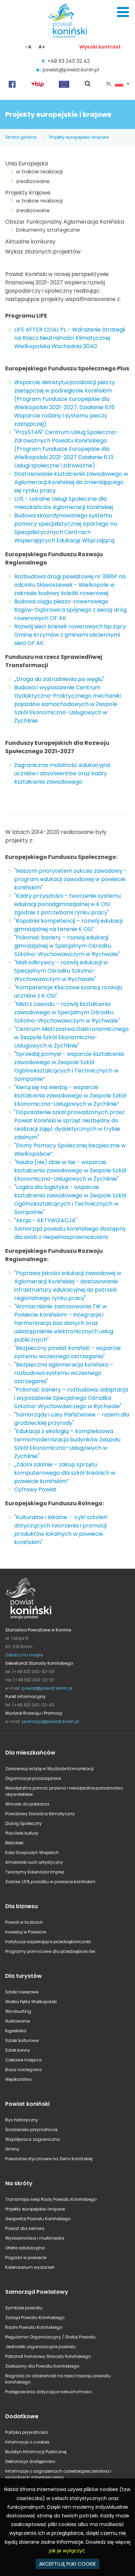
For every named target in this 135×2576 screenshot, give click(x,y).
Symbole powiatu (24, 2308)
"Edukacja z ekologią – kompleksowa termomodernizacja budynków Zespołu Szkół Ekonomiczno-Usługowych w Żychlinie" (67, 1444)
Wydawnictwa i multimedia (35, 2238)
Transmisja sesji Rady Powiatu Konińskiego (51, 2199)
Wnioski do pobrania (27, 1804)
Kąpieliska (16, 2031)
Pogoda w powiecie (26, 2258)
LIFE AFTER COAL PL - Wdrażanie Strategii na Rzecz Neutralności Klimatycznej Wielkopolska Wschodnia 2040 (70, 338)
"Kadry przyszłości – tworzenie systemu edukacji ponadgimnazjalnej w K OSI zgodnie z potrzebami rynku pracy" (67, 904)
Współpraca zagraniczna (33, 2139)
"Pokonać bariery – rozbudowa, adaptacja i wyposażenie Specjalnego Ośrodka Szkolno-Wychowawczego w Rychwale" (71, 1398)
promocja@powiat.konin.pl (50, 1721)
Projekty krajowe (28, 193)
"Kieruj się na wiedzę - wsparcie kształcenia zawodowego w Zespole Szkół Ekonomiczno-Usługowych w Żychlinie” (70, 1096)
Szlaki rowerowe (22, 1992)
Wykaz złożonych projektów (43, 252)
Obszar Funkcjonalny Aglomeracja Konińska (65, 222)
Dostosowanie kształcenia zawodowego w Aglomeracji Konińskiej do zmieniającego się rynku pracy (71, 482)
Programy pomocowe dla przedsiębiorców (50, 1951)
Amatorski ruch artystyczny (34, 1862)
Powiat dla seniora (25, 2228)
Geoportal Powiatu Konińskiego (38, 2219)
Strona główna (21, 137)
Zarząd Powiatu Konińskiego (35, 2317)
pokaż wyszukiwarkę (88, 84)
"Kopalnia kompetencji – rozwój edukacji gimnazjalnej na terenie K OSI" (68, 925)
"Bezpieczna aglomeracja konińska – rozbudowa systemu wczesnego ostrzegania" (64, 1373)
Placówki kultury (22, 1833)
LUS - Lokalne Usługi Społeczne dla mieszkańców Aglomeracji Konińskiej (64, 503)
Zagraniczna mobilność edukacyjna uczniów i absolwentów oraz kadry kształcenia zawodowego (62, 773)
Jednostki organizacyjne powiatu (40, 2347)
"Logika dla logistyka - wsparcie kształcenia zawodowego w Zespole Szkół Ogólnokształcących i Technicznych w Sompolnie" (70, 1200)
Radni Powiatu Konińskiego (34, 2327)
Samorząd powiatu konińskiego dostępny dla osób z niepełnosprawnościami (70, 1233)
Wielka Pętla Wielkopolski (31, 2002)
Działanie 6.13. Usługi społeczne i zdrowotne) (64, 461)
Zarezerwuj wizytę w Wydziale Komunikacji (49, 1769)
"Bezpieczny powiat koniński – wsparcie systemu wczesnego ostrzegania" (67, 1352)
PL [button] (109, 84)
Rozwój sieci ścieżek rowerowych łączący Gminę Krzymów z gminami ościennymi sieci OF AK (70, 635)
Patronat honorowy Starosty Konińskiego (48, 2356)
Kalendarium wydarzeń (30, 2267)
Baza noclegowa (23, 2070)
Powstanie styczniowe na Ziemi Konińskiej (49, 2159)
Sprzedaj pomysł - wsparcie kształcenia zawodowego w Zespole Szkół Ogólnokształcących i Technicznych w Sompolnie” (69, 1066)
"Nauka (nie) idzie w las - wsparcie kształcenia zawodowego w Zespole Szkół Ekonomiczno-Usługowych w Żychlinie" (70, 1170)
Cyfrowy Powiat (35, 1489)
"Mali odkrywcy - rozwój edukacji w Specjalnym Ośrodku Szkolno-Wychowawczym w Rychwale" (61, 971)
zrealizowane (33, 181)
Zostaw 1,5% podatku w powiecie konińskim (50, 1882)
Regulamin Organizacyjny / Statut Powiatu (50, 2337)
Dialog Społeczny (24, 1823)
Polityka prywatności (27, 2432)
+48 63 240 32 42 (69, 61)
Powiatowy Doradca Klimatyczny (40, 1814)
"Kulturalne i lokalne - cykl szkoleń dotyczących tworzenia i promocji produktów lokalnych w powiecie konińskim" (61, 1530)
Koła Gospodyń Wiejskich (32, 1853)
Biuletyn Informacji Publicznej (36, 2452)
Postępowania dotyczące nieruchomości (48, 2392)
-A (28, 47)
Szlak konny (18, 2050)
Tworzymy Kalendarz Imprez (35, 1872)
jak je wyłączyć (67, 2551)
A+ (42, 47)
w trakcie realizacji (39, 171)
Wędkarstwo (18, 2079)
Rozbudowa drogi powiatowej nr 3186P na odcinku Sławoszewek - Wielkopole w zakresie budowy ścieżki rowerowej (70, 585)
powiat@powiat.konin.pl (71, 70)
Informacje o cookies (27, 2442)
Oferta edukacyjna (25, 2248)
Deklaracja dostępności (30, 2461)
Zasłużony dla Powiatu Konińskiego (42, 2366)
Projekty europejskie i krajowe (79, 137)
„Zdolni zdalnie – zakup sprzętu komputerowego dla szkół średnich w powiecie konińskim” (65, 1473)
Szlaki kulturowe (22, 2040)
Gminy (12, 2149)
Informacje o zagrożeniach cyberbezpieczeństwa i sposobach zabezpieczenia (58, 2474)
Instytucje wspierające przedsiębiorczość (48, 1942)
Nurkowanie (17, 2021)
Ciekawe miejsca (23, 2060)
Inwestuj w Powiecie (26, 1932)
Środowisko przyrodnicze (31, 2130)
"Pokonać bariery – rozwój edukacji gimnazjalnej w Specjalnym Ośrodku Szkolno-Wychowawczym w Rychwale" (67, 946)
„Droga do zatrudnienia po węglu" (59, 679)
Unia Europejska (27, 163)
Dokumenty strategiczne (48, 230)
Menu (123, 12)
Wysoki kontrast (100, 47)
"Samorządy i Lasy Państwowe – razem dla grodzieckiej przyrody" (72, 1419)
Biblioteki (14, 1843)
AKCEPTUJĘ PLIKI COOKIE (67, 2564)
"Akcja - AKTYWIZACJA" (46, 1220)
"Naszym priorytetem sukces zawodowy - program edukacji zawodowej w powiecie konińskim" (71, 879)
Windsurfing (18, 2011)
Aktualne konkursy (30, 242)
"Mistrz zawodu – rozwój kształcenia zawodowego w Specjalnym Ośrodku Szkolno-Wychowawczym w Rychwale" (67, 1012)
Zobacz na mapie (24, 1655)
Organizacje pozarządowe (33, 1778)
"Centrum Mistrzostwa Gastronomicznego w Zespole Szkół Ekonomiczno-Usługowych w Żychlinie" (71, 1037)
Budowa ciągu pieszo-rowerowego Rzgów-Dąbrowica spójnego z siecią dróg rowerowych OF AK (70, 610)
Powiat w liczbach (24, 1922)
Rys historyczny (22, 2120)
